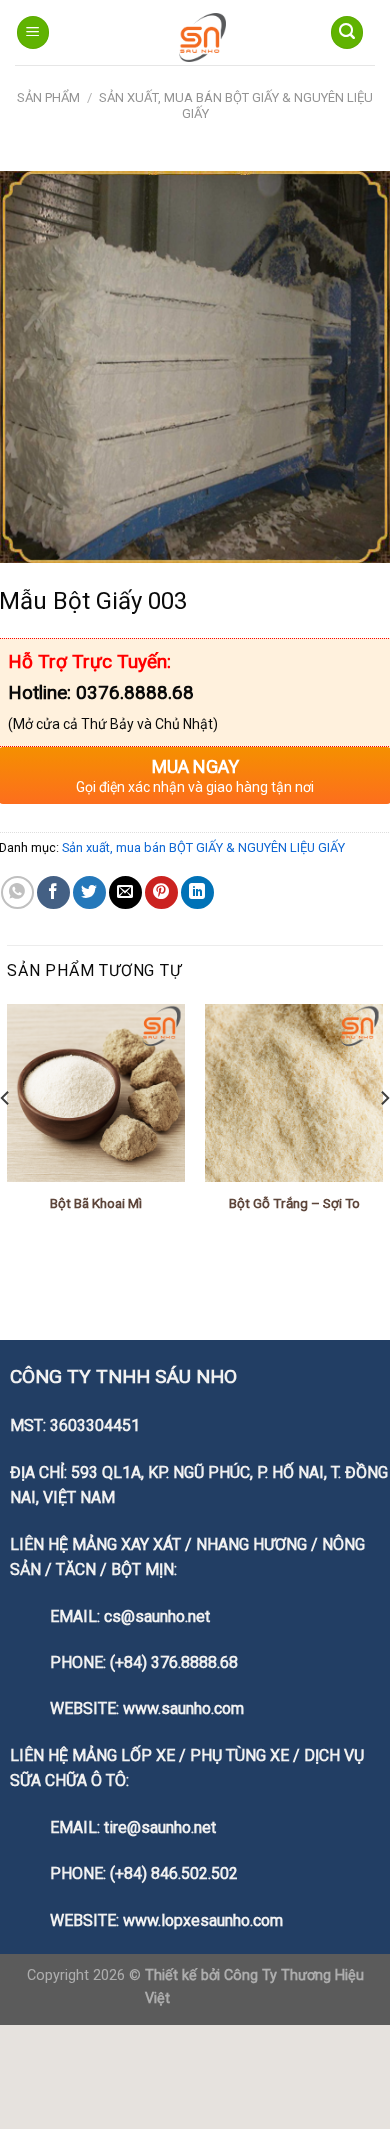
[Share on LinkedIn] (197, 892)
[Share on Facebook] (53, 892)
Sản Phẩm (48, 97)
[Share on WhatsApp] (17, 892)
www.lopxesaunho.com (203, 1920)
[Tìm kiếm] (347, 32)
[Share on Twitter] (89, 892)
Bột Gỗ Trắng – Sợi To (294, 1203)
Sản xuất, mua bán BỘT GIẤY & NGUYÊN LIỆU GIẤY (203, 847)
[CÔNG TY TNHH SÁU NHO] (202, 37)
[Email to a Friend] (125, 892)
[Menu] (33, 32)
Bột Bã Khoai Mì (96, 1203)
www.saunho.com (183, 1708)
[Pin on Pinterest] (161, 892)
